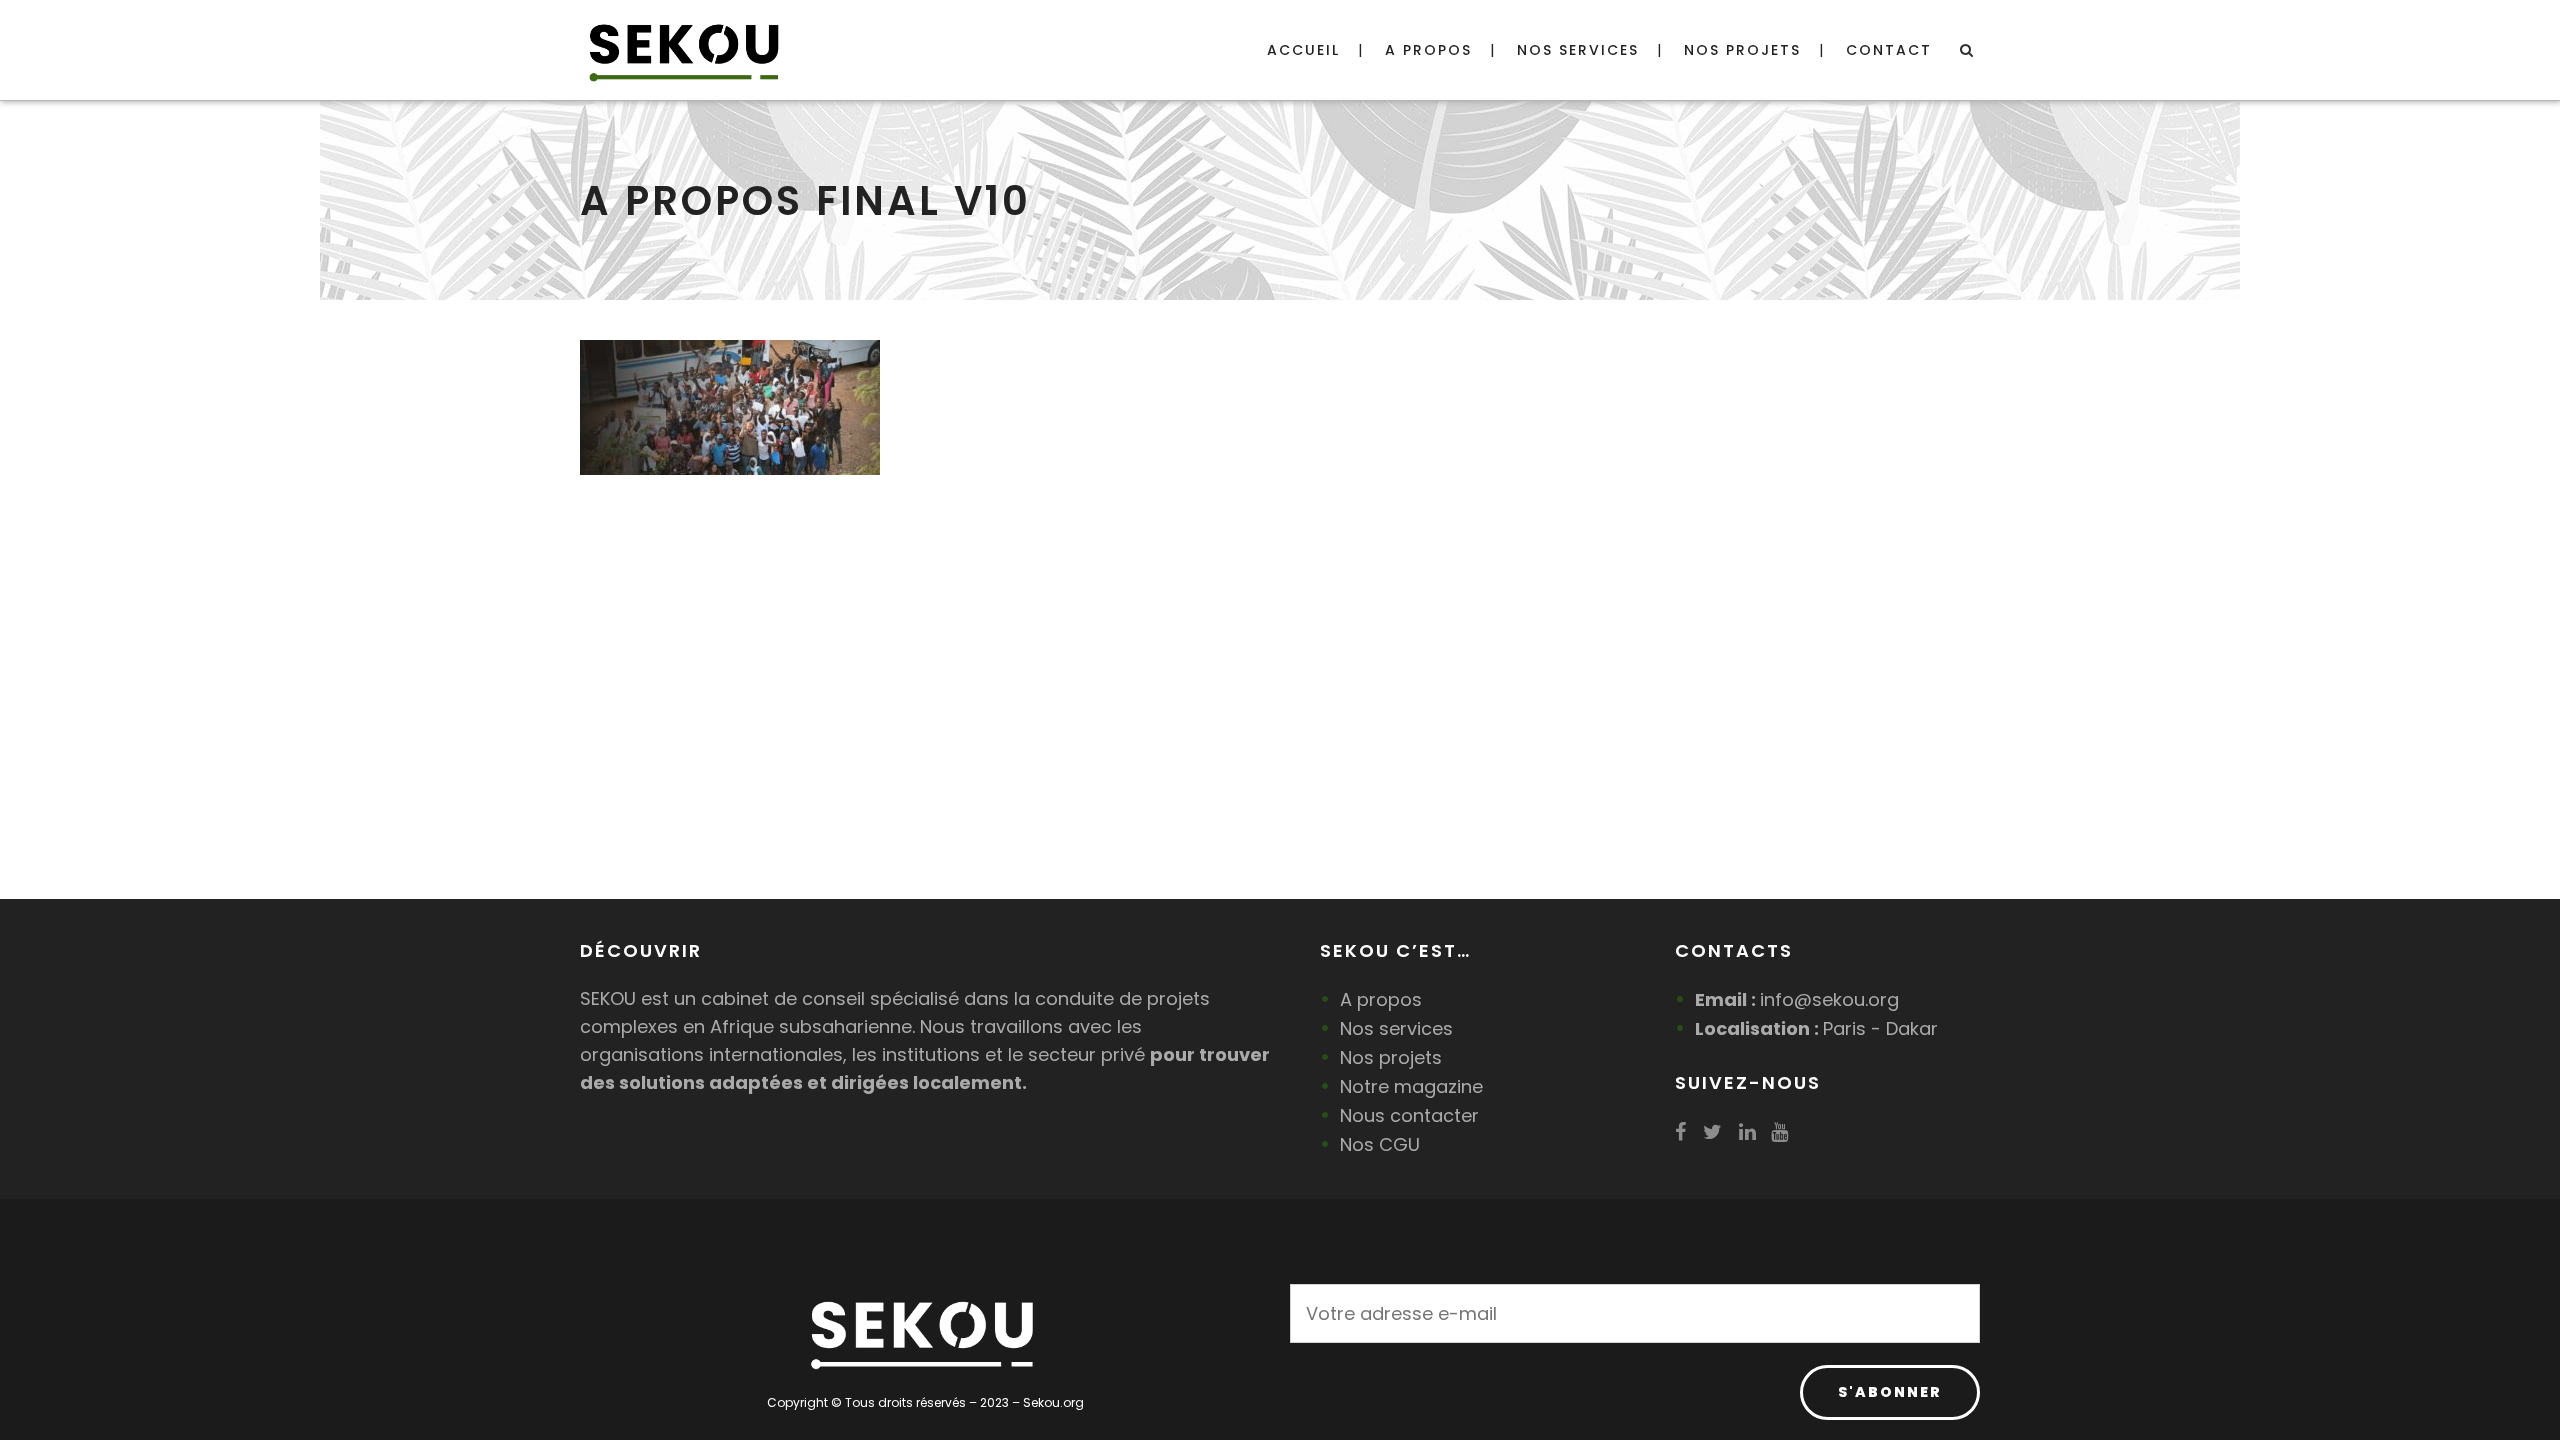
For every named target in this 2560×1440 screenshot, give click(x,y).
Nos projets (1391, 1057)
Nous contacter (1409, 1115)
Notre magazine (1411, 1086)
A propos (1381, 999)
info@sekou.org (1829, 999)
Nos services (1396, 1028)
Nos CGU (1380, 1144)
